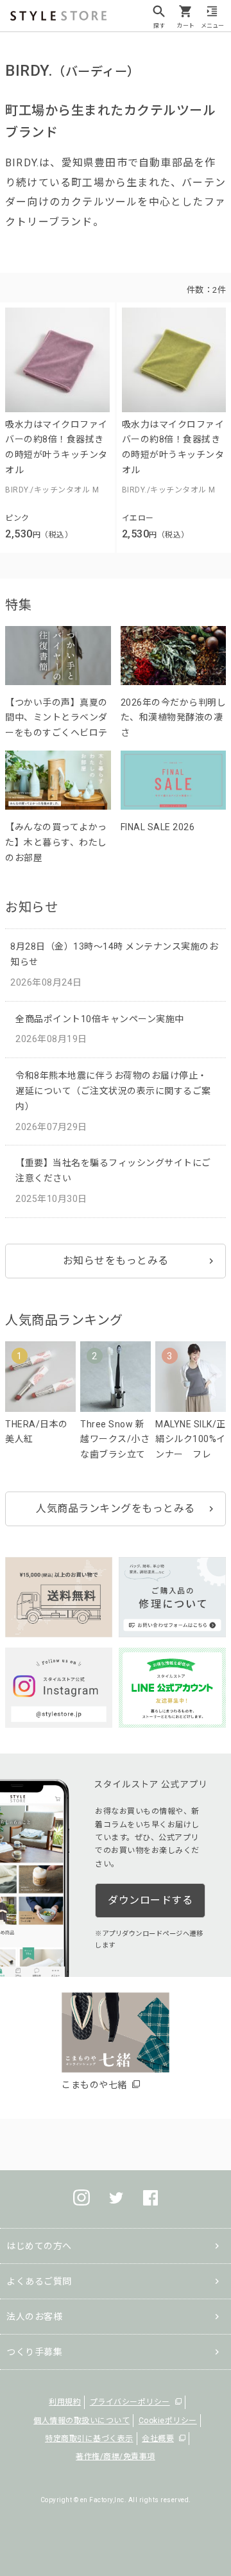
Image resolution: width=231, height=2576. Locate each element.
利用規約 (65, 2402)
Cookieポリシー (168, 2421)
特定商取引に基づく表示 (89, 2439)
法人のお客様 (34, 2317)
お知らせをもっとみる (116, 1261)
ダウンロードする (150, 1900)
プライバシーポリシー (130, 2402)
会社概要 (158, 2439)
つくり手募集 (34, 2352)
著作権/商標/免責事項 (116, 2457)
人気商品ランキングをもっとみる (116, 1509)
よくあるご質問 (39, 2281)
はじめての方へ (39, 2246)
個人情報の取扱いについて (81, 2421)
